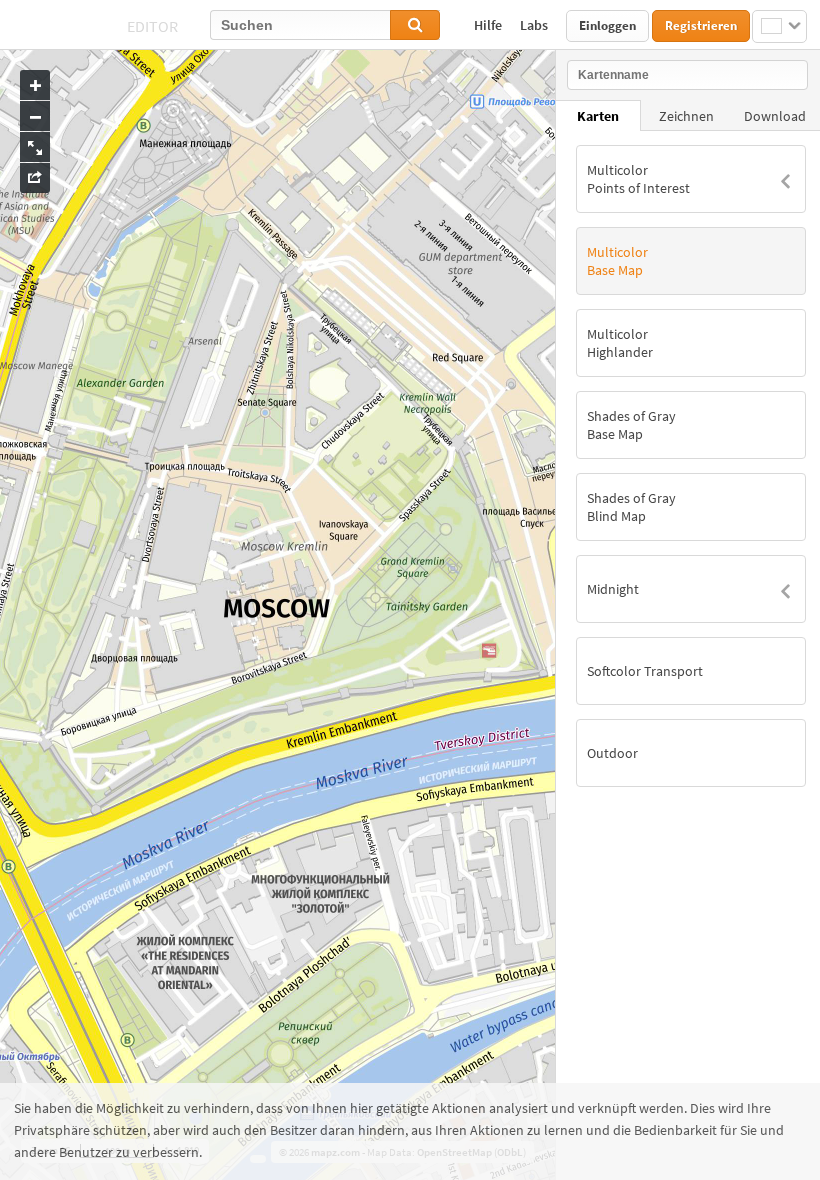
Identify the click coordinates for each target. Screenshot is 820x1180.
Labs (535, 25)
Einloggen (607, 25)
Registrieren (701, 25)
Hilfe (489, 25)
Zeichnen (686, 116)
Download (775, 116)
